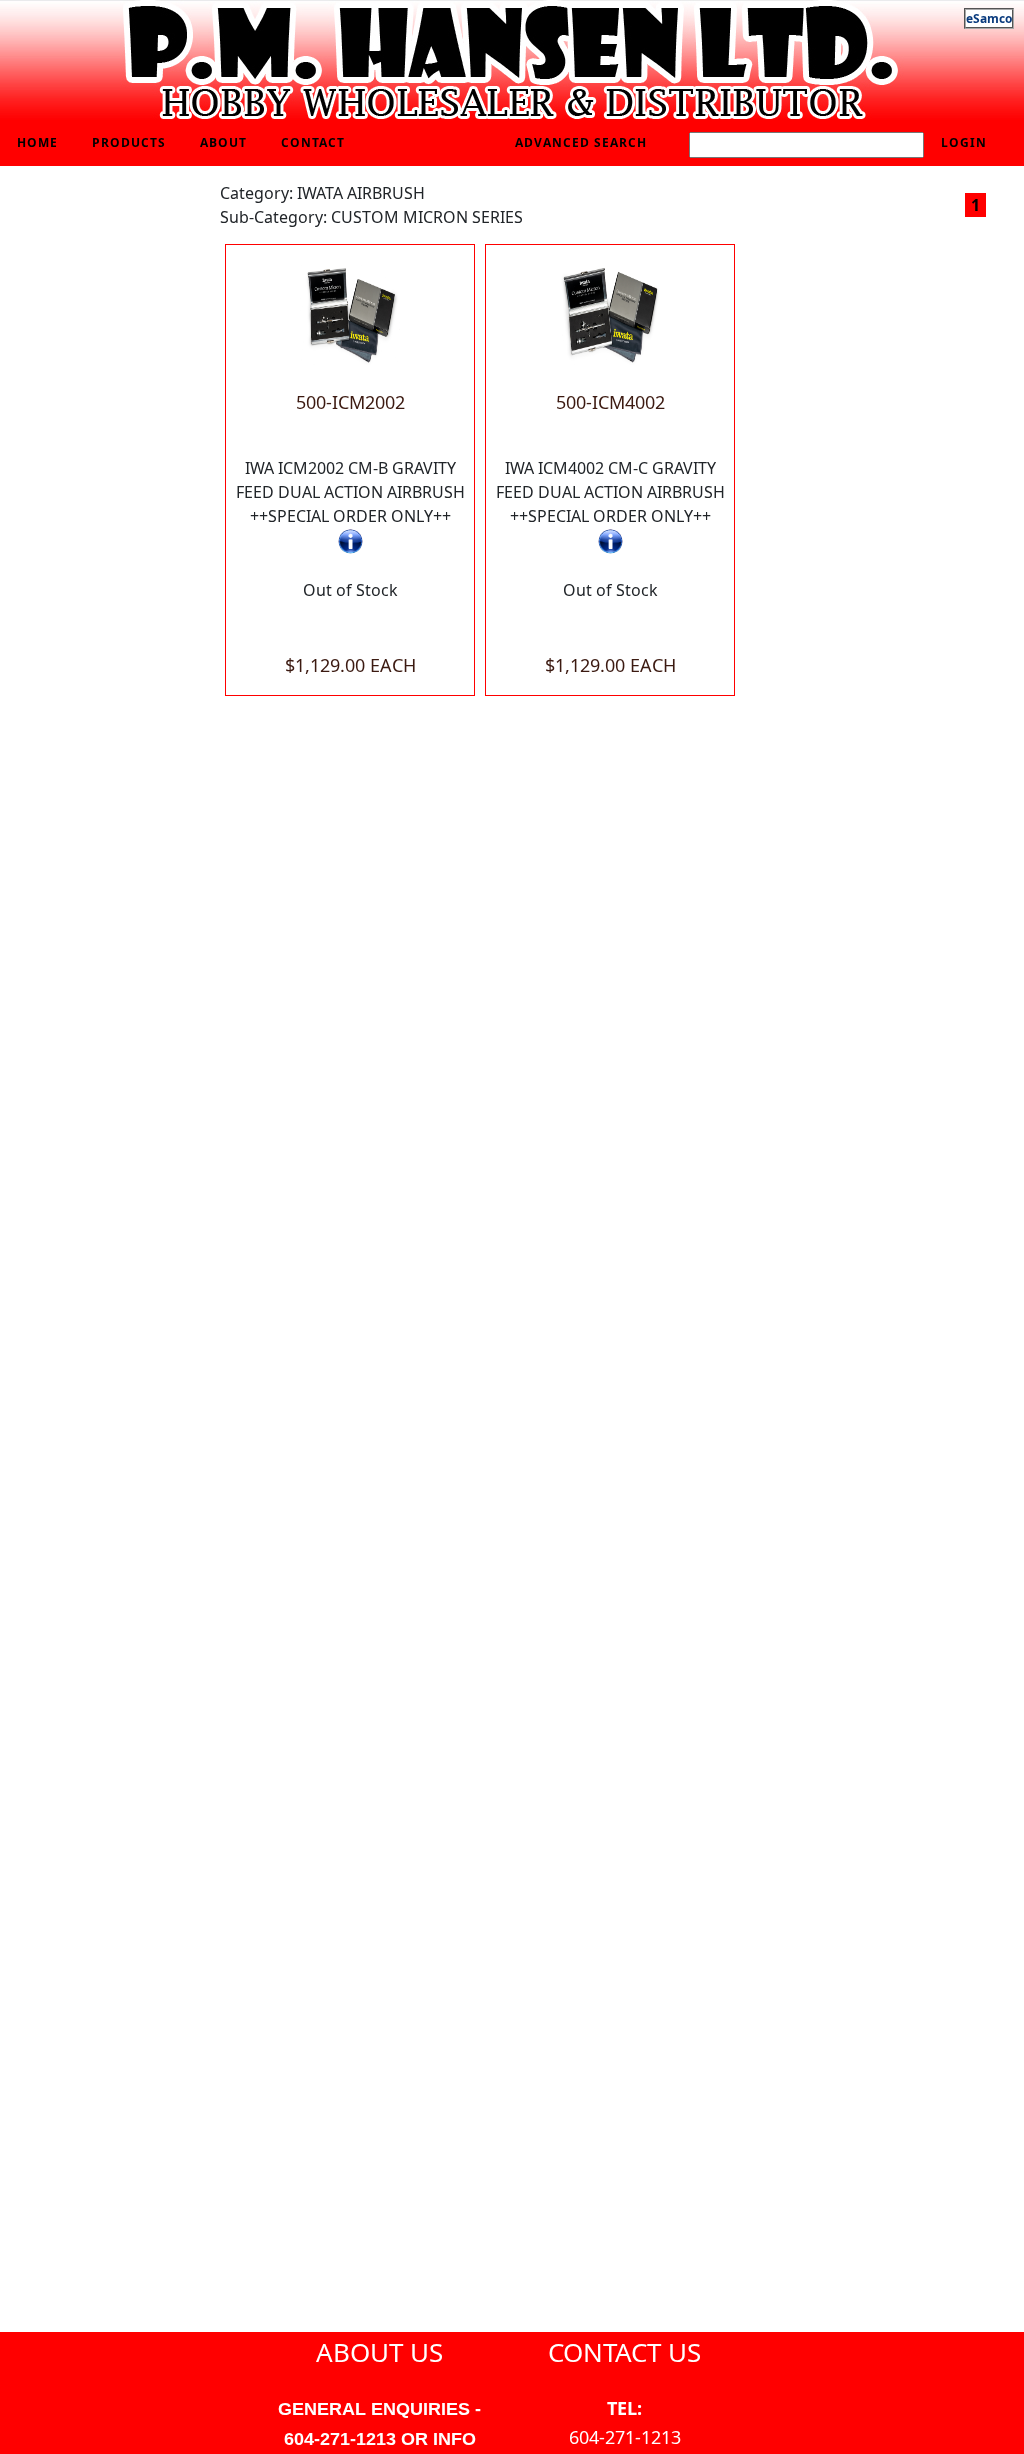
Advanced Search (581, 142)
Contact (313, 142)
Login (964, 142)
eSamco (989, 18)
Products (129, 142)
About (223, 142)
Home (37, 142)
